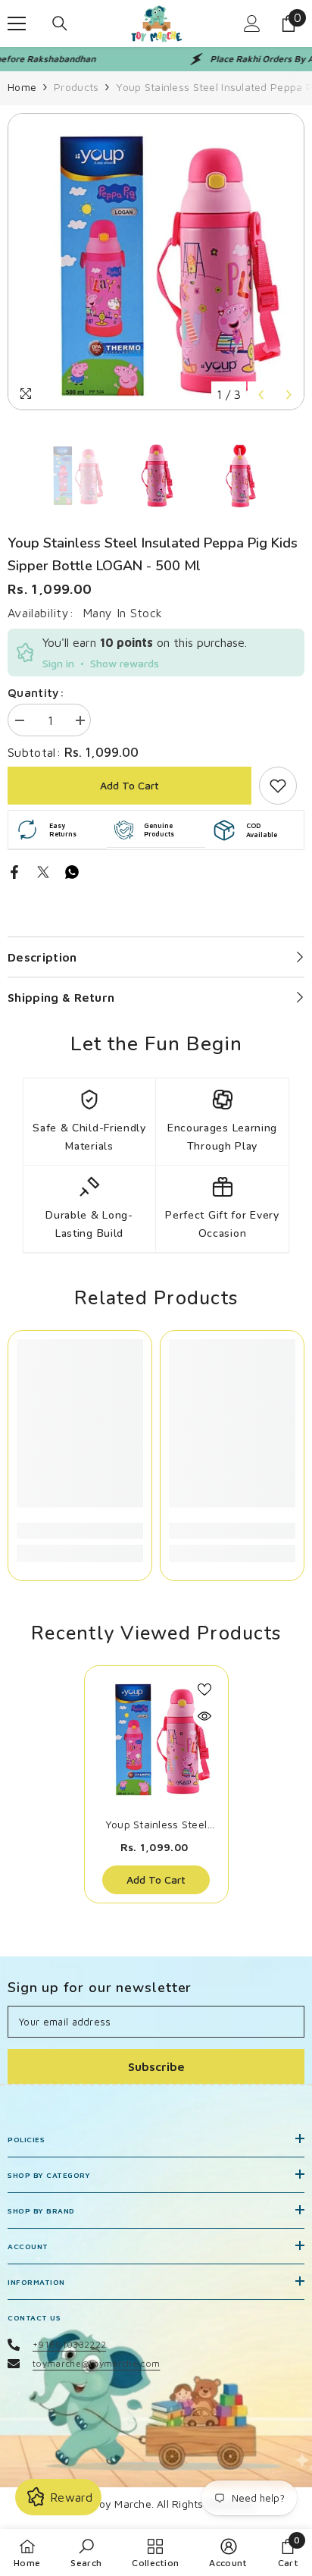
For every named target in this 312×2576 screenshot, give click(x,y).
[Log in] (252, 24)
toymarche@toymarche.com (96, 2363)
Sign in (58, 663)
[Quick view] (204, 1716)
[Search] (60, 24)
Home (22, 87)
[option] (156, 262)
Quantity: (36, 692)
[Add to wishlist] (204, 1690)
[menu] (17, 24)
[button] (261, 395)
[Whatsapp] (72, 871)
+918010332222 (69, 2344)
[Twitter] (43, 871)
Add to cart (129, 785)
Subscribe (156, 2066)
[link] (278, 786)
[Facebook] (14, 871)
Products (76, 87)
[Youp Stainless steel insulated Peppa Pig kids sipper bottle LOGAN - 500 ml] (156, 1738)
